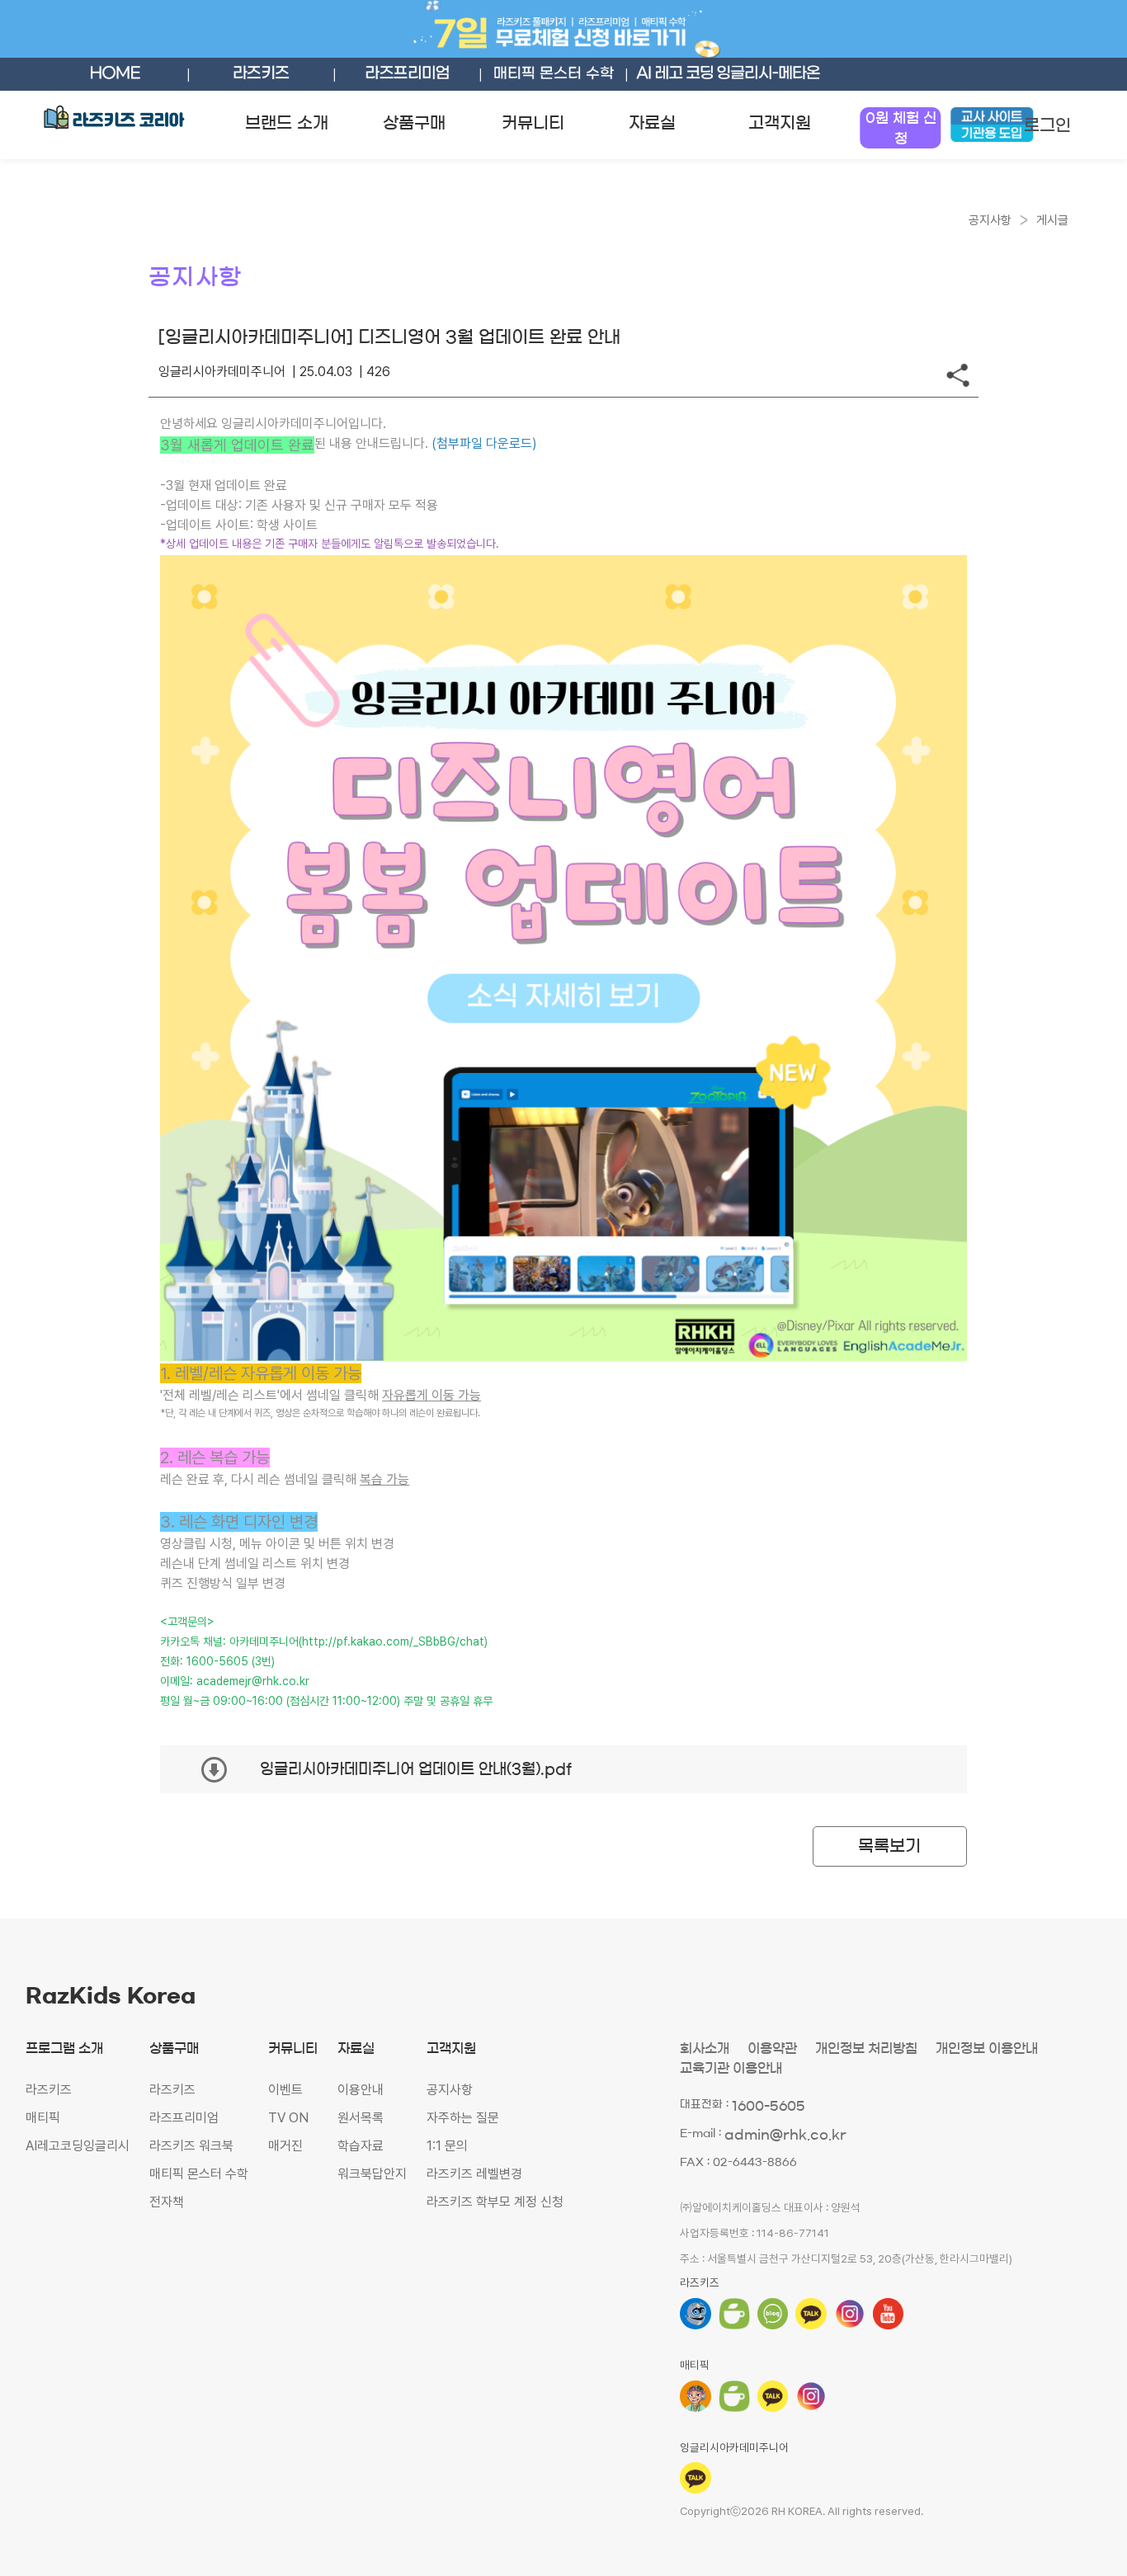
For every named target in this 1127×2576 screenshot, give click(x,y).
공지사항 (450, 2090)
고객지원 (780, 123)
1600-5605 (769, 2106)
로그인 (1047, 125)
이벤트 (285, 2090)
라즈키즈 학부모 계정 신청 (495, 2202)
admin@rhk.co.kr (785, 2135)
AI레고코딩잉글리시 (78, 2146)
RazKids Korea (111, 1996)
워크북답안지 (372, 2174)
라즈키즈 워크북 (191, 2146)
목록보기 (889, 1846)
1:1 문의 (447, 2146)
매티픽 (43, 2118)
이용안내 (361, 2090)
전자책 (167, 2202)
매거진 (285, 2146)
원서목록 (361, 2118)
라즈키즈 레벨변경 (474, 2174)
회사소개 (705, 2048)
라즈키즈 (49, 2090)
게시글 (1052, 220)
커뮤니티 (533, 123)
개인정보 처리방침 (866, 2048)
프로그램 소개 (64, 2048)
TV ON (288, 2118)
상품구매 (414, 123)
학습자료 (361, 2146)
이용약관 (772, 2048)
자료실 (652, 123)
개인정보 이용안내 (987, 2048)
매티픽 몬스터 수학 (199, 2174)
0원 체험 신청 (901, 128)
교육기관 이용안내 (731, 2068)
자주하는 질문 (463, 2118)
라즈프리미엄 (184, 2118)
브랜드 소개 (287, 123)
